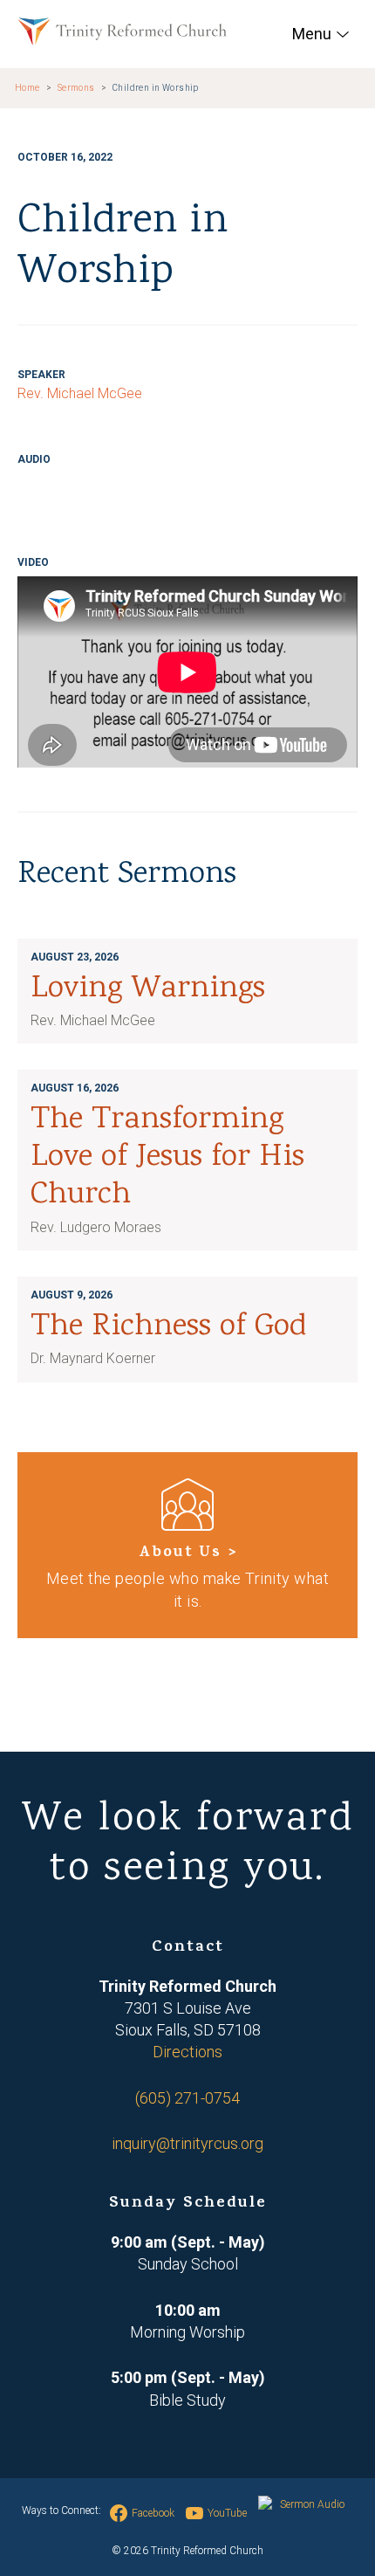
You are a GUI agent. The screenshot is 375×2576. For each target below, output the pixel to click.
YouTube (227, 2513)
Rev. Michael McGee (80, 393)
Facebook (153, 2513)
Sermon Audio (312, 2504)
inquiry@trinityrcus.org (187, 2143)
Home (27, 88)
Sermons (76, 88)
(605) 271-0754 (187, 2098)
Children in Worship (156, 88)
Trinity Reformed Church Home (122, 31)
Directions (187, 2052)
